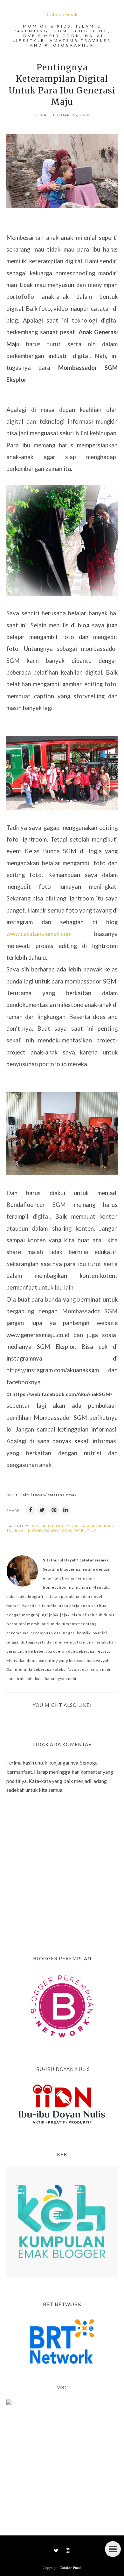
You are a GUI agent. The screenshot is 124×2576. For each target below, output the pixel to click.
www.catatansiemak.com (39, 934)
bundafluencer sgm (54, 1526)
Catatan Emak (62, 14)
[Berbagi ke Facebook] (31, 1510)
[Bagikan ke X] (42, 1510)
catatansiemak (96, 1526)
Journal (16, 1531)
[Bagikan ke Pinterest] (54, 1510)
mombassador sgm (50, 1531)
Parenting (85, 1531)
